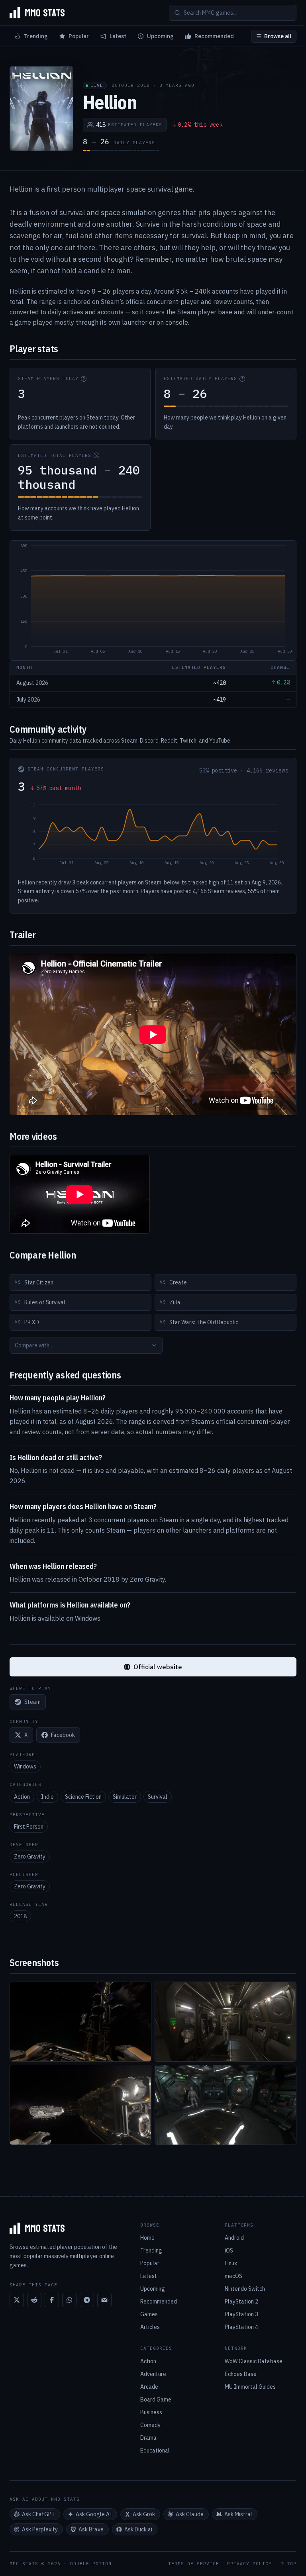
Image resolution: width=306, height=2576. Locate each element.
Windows (25, 1766)
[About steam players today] (84, 379)
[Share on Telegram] (87, 2300)
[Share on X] (17, 2300)
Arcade (149, 2387)
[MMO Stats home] (37, 13)
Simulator (125, 1797)
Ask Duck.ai (138, 2529)
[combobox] (86, 1345)
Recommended (214, 36)
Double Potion (91, 2564)
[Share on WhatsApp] (69, 2300)
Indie (47, 1797)
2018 (20, 1916)
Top (292, 2564)
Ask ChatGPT (38, 2514)
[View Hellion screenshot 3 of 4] (80, 2105)
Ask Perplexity (40, 2529)
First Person (29, 1827)
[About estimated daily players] (242, 379)
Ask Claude (190, 2514)
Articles (150, 2327)
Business (151, 2412)
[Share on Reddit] (34, 2300)
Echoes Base (241, 2374)
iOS (229, 2251)
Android (234, 2238)
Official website (158, 1667)
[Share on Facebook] (52, 2300)
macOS (233, 2276)
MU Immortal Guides (250, 2387)
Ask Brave (91, 2529)
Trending (36, 36)
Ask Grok (144, 2514)
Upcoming (160, 36)
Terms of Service (194, 2564)
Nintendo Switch (245, 2289)
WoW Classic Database (254, 2361)
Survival (158, 1797)
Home (147, 2238)
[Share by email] (104, 2300)
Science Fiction (83, 1797)
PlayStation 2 (241, 2302)
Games (149, 2314)
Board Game (156, 2400)
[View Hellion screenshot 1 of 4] (80, 2022)
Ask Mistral (238, 2514)
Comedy (150, 2425)
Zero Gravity (30, 1857)
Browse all (278, 36)
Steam (32, 1702)
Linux (231, 2263)
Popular (79, 36)
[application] (153, 600)
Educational (155, 2451)
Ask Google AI (94, 2514)
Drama (148, 2438)
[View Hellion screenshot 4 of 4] (226, 2105)
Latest (118, 36)
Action (22, 1797)
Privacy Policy (249, 2564)
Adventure (153, 2374)
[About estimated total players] (96, 455)
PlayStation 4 (241, 2327)
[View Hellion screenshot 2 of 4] (226, 2022)
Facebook (63, 1735)
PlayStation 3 (241, 2314)
